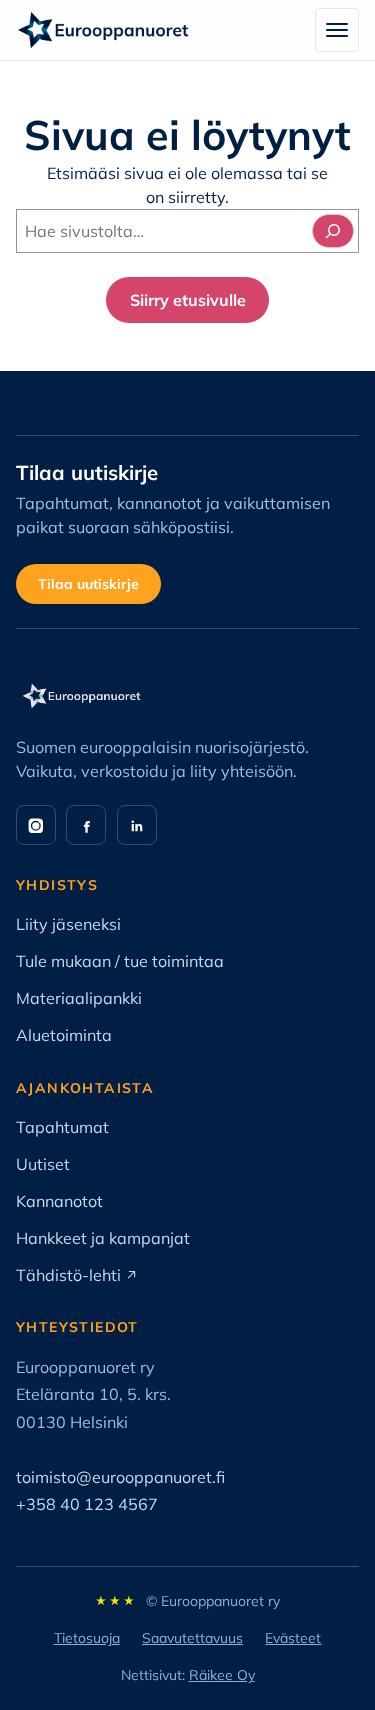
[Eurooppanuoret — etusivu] (103, 30)
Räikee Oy (222, 1675)
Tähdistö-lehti (77, 1275)
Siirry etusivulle (188, 300)
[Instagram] (36, 825)
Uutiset (43, 1164)
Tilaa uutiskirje (88, 584)
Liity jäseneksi (68, 924)
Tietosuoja (87, 1638)
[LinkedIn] (137, 825)
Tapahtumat (62, 1127)
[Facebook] (86, 825)
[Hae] (333, 231)
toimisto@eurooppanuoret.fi (120, 1477)
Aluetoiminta (64, 1035)
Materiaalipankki (79, 998)
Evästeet (293, 1638)
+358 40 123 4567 (87, 1504)
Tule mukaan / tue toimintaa (120, 961)
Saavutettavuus (192, 1638)
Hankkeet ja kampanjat (103, 1238)
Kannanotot (59, 1201)
